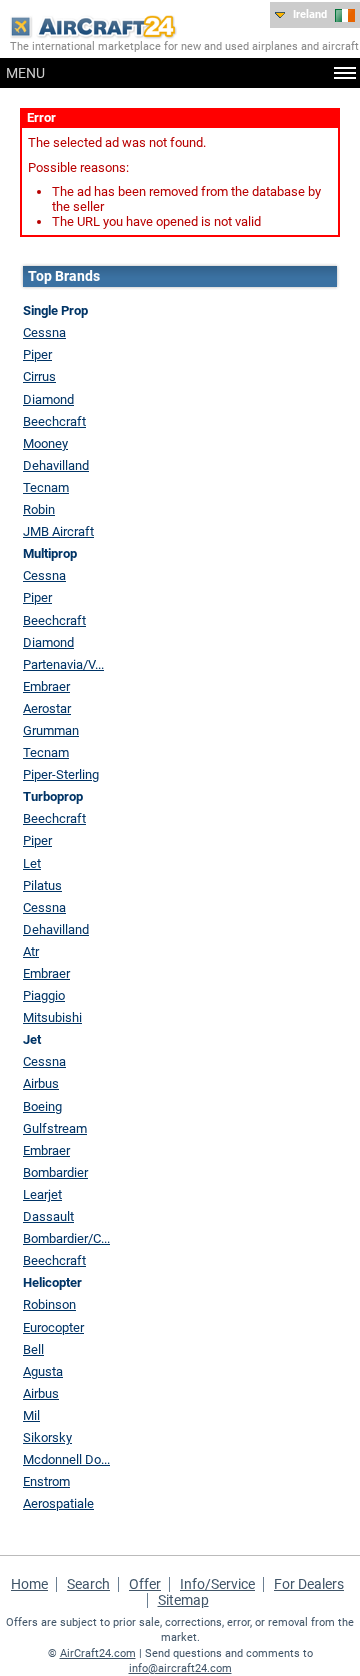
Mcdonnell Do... (66, 1459)
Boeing (42, 1106)
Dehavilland (56, 465)
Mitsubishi (52, 1017)
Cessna (44, 332)
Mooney (45, 443)
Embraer (46, 686)
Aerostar (47, 708)
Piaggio (44, 995)
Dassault (48, 1216)
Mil (31, 1415)
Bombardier (55, 1172)
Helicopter (52, 1282)
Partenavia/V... (63, 664)
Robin (39, 509)
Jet (32, 1039)
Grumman (51, 730)
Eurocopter (53, 1327)
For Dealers (309, 1584)
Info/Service (217, 1584)
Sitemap (183, 1600)
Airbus (41, 1083)
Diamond (48, 399)
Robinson (49, 1304)
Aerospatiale (58, 1503)
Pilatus (42, 885)
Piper (37, 354)
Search (88, 1584)
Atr (31, 951)
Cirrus (39, 376)
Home (29, 1584)
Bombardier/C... (66, 1238)
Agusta (43, 1371)
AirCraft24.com (98, 1653)
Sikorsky (47, 1437)
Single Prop (55, 310)
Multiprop (50, 553)
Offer (145, 1584)
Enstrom (46, 1481)
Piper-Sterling (61, 774)
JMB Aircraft (58, 531)
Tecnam (46, 487)
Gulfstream (55, 1128)
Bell (33, 1349)
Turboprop (53, 796)
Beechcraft (54, 421)
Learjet (42, 1194)
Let (32, 863)
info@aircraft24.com (180, 1668)
